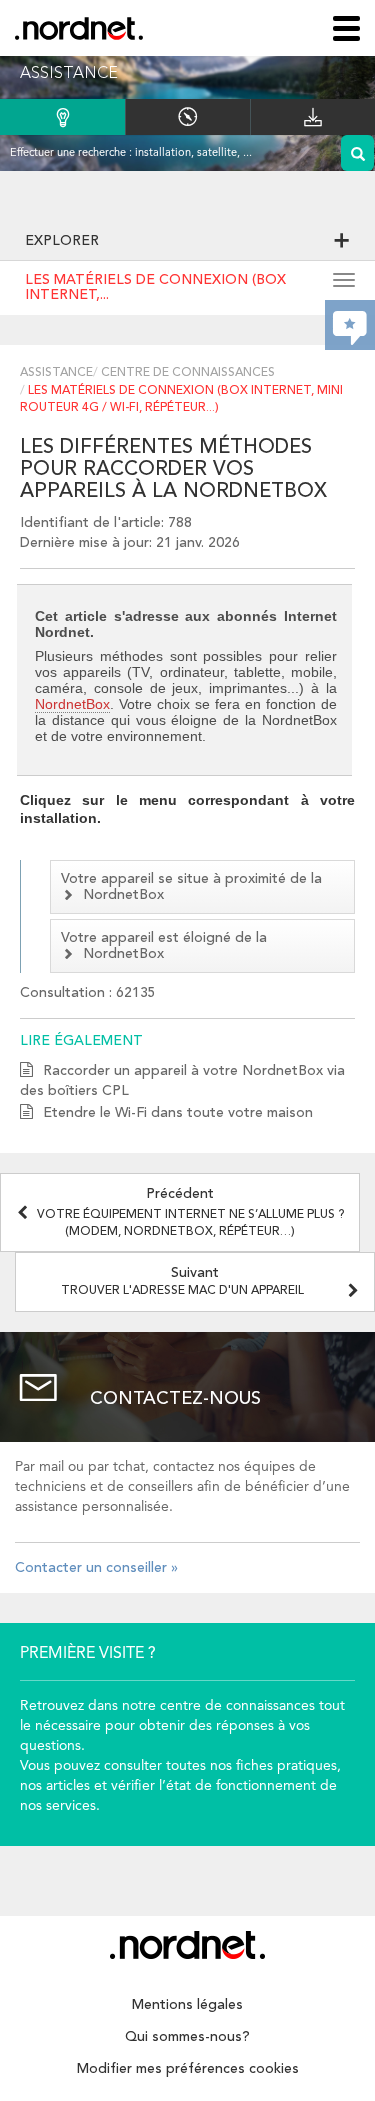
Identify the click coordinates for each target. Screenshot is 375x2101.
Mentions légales (187, 2005)
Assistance (56, 373)
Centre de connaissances (188, 373)
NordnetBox (72, 704)
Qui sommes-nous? (187, 2037)
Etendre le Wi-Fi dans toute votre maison (178, 1113)
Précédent (190, 1212)
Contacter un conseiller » (96, 1568)
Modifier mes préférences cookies (188, 2069)
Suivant (182, 1281)
